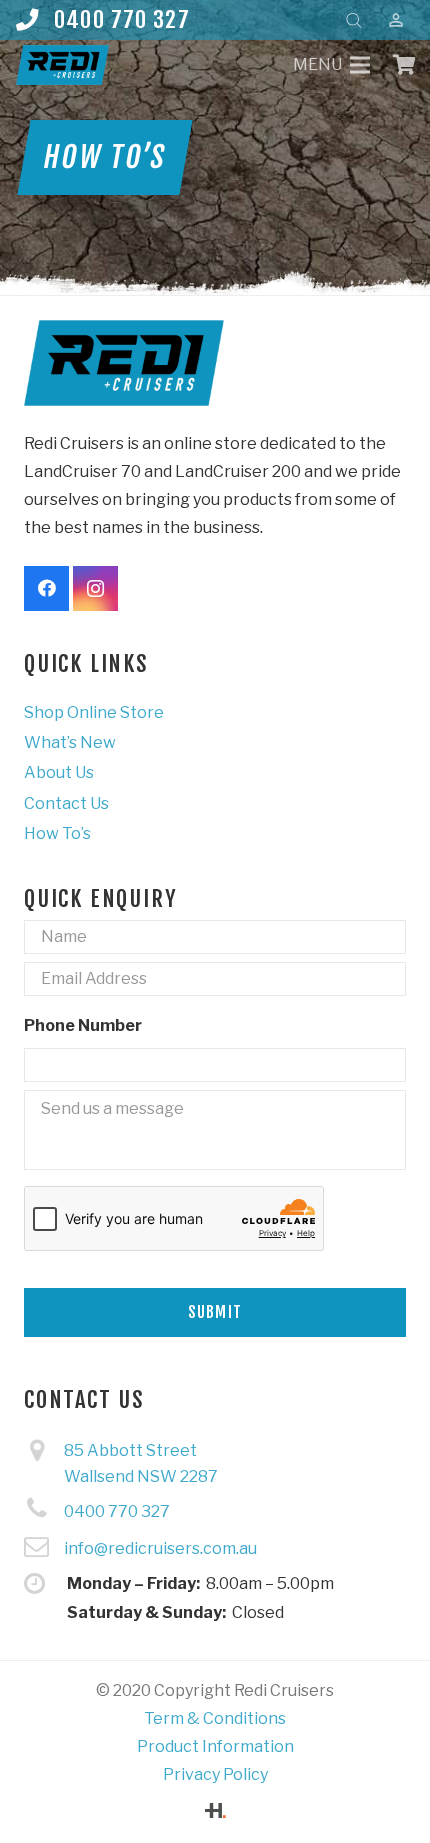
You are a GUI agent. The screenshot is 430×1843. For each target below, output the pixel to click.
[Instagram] (95, 588)
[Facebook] (46, 588)
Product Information (215, 1746)
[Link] (62, 65)
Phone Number (83, 1025)
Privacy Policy (215, 1774)
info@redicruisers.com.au (160, 1548)
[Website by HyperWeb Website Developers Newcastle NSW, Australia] (215, 1812)
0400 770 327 (117, 1511)
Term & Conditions (215, 1718)
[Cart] (405, 65)
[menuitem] (94, 712)
